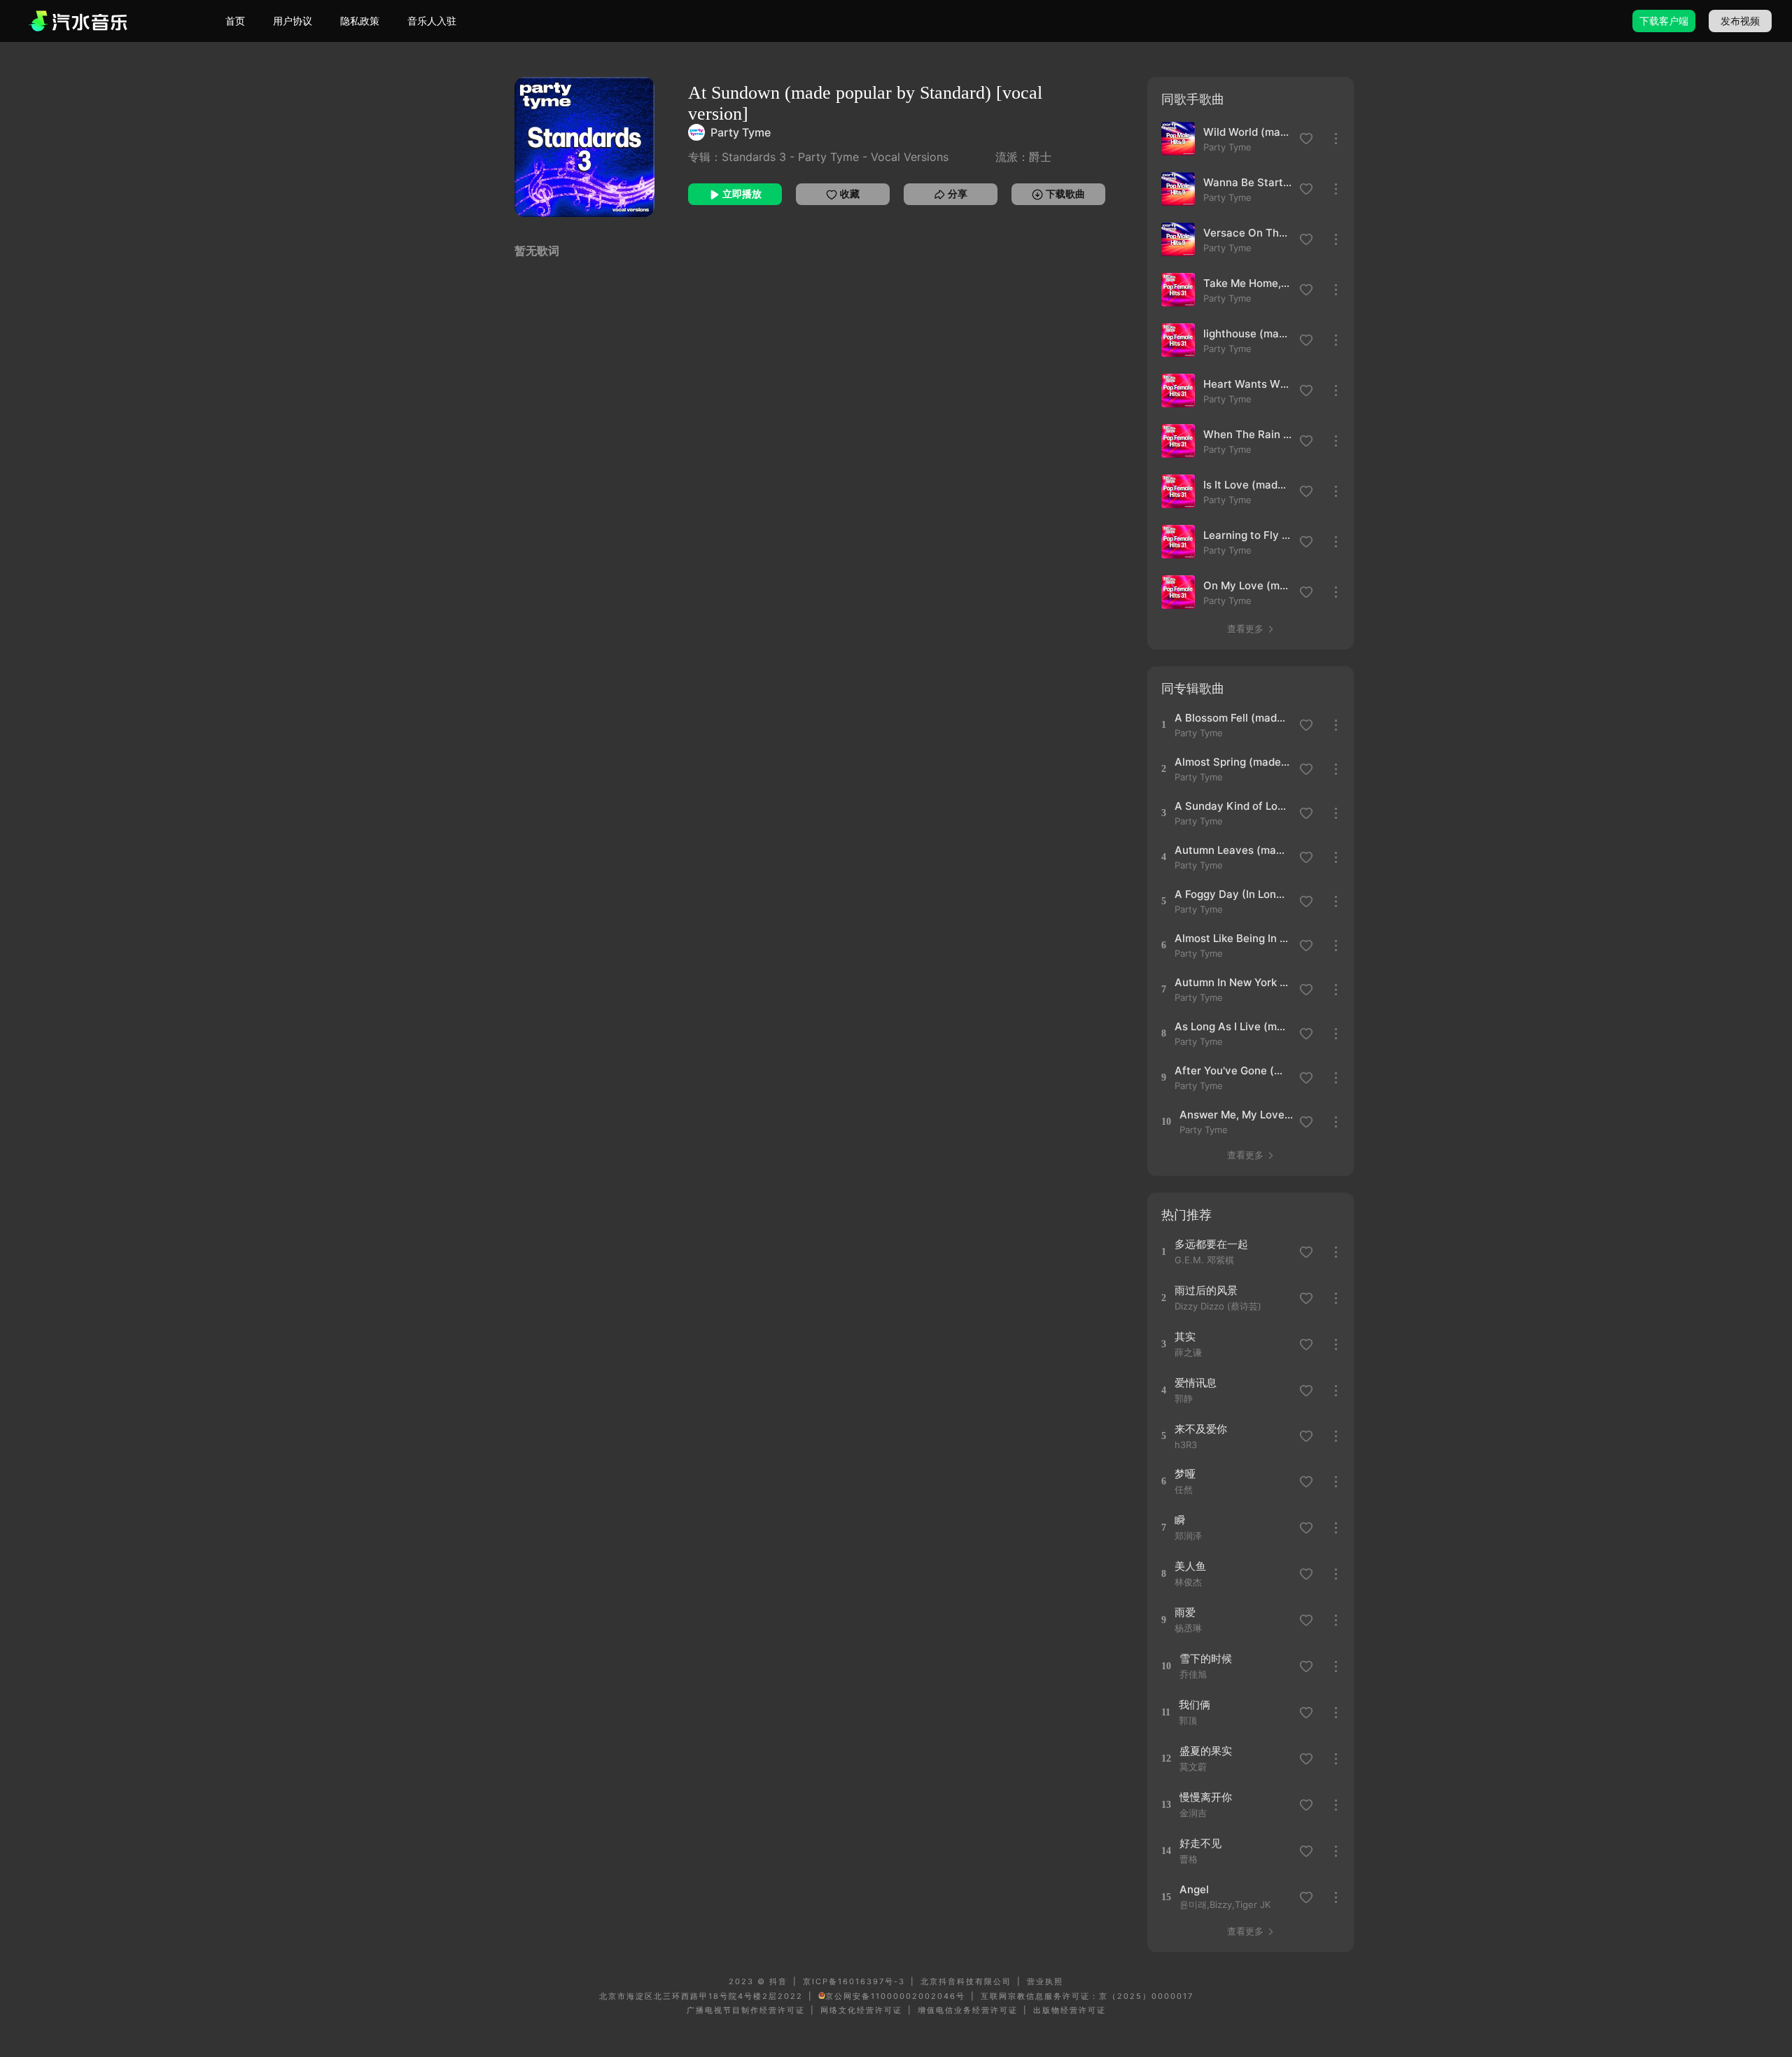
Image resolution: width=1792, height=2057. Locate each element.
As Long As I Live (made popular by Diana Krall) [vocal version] (1232, 1026)
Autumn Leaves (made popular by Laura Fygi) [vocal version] (1232, 850)
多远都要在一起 (1211, 1244)
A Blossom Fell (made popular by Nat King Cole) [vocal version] (1232, 718)
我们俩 (1195, 1705)
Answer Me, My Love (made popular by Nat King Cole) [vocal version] (1237, 1115)
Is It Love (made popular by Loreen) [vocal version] (1247, 485)
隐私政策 (360, 21)
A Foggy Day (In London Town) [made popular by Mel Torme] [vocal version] (1232, 894)
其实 (1185, 1336)
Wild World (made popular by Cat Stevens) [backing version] (1247, 132)
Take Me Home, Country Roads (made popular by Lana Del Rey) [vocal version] (1247, 283)
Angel (1194, 1889)
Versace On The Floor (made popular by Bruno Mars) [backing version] (1247, 233)
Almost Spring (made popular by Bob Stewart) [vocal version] (1232, 762)
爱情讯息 (1196, 1383)
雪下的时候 (1206, 1658)
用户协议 (293, 21)
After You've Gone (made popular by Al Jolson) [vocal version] (1232, 1070)
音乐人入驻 (432, 21)
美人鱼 (1190, 1566)
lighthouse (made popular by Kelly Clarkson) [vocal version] (1247, 334)
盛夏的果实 (1206, 1751)
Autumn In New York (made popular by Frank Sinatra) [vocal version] (1232, 982)
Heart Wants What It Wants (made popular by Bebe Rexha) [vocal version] (1247, 384)
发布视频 (1740, 21)
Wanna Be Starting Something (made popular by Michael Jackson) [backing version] (1247, 182)
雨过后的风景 (1206, 1290)
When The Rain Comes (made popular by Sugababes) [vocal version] (1247, 434)
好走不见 (1200, 1843)
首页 (235, 21)
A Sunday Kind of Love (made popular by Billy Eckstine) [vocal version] (1232, 806)
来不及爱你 (1201, 1429)
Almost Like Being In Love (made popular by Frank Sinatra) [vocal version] (1232, 938)
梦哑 (1185, 1474)
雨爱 (1185, 1612)
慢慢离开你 (1206, 1797)
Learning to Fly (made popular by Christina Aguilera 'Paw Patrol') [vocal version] (1247, 535)
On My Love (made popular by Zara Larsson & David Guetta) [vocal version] (1247, 585)
